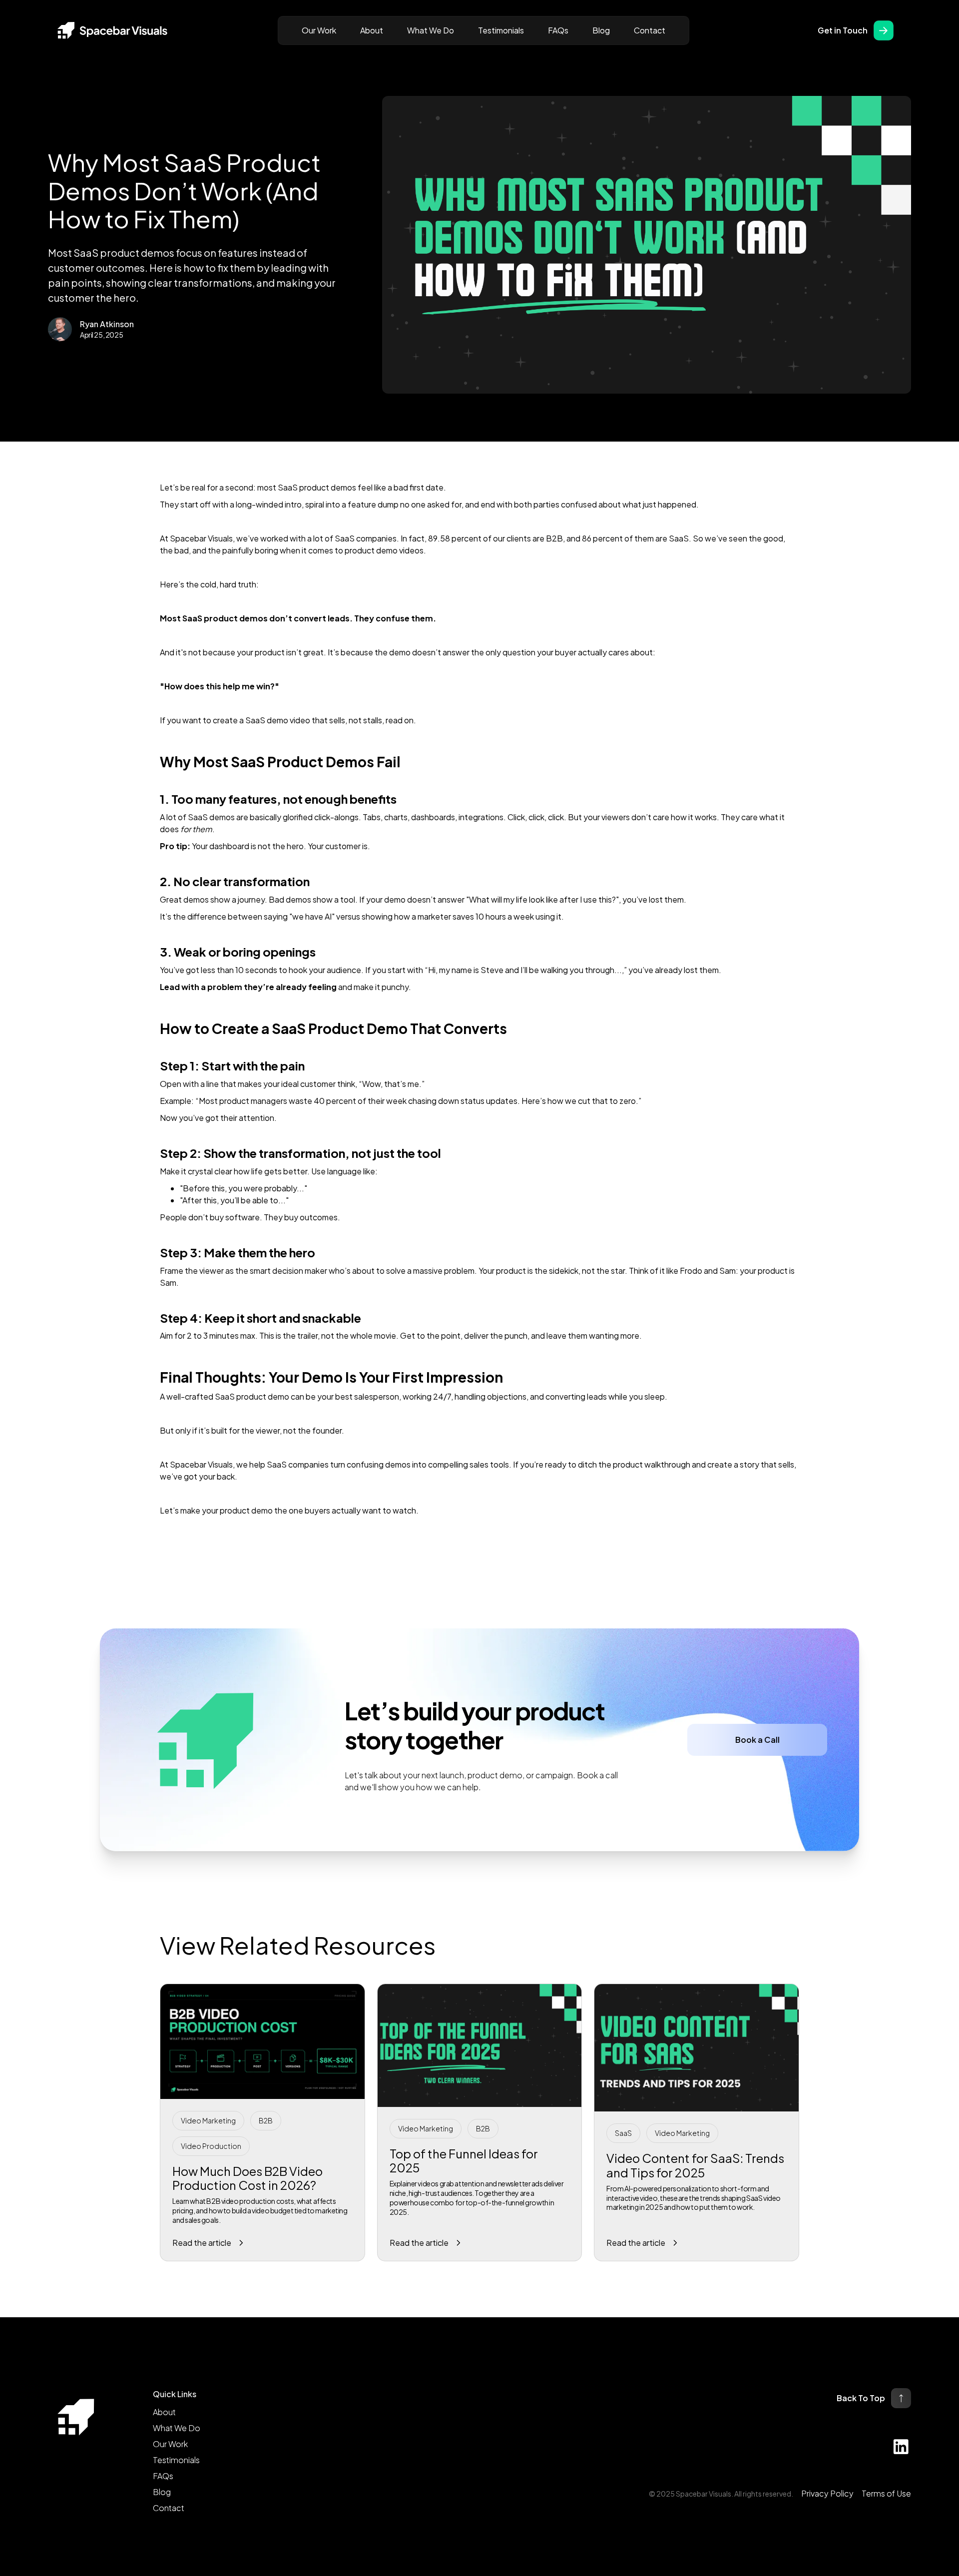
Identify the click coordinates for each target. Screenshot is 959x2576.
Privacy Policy (827, 2493)
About (372, 30)
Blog (601, 30)
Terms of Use (886, 2493)
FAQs (558, 30)
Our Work (319, 30)
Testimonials (501, 30)
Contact (650, 30)
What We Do (431, 30)
